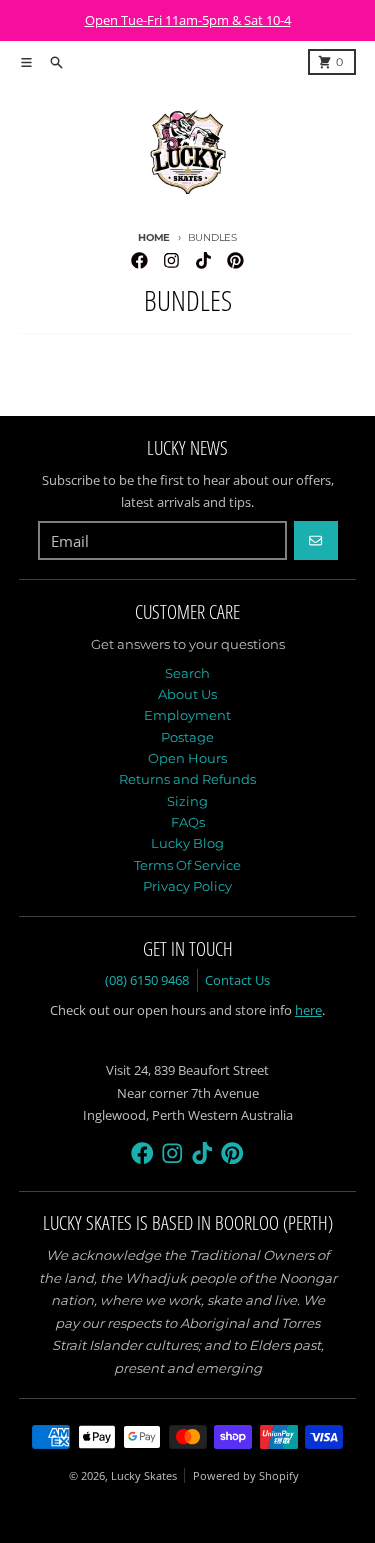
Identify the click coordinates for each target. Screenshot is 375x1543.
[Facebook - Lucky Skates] (140, 260)
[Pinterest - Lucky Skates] (235, 260)
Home (154, 237)
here (308, 1010)
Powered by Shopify (246, 1475)
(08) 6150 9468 (147, 980)
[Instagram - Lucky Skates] (171, 260)
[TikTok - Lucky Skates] (203, 260)
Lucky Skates (144, 1475)
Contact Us (237, 980)
